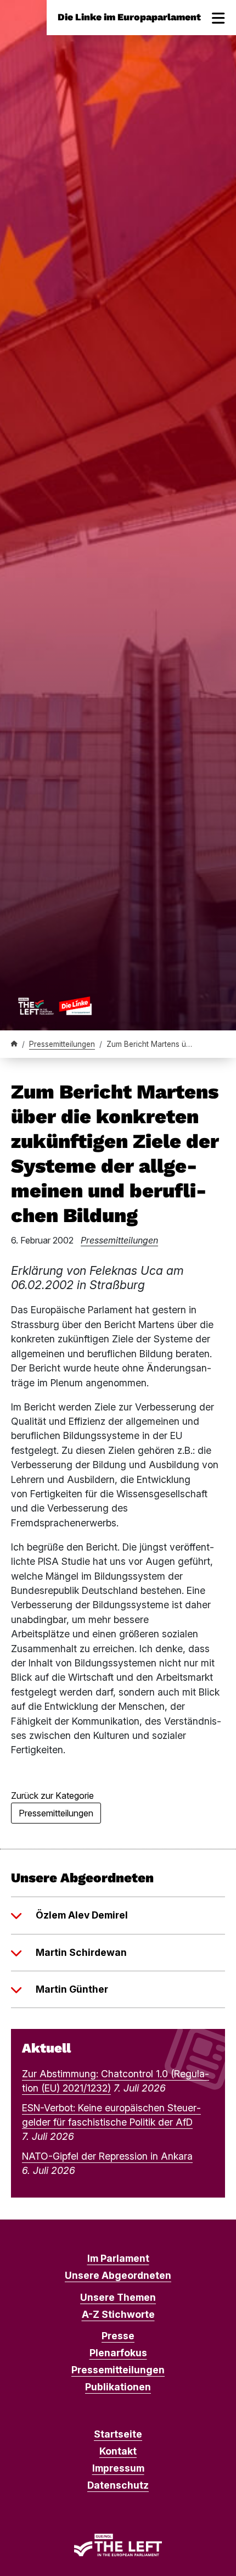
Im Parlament (118, 2258)
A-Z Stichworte (118, 2314)
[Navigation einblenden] (218, 18)
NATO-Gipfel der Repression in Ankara (107, 2156)
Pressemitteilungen (62, 1044)
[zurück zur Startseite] (55, 1006)
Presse (118, 2336)
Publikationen (118, 2387)
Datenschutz (118, 2485)
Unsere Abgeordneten (118, 2275)
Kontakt (118, 2451)
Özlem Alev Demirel (82, 1915)
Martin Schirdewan (81, 1952)
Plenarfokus (118, 2353)
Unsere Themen (118, 2297)
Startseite (118, 2434)
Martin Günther (72, 1989)
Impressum (118, 2468)
